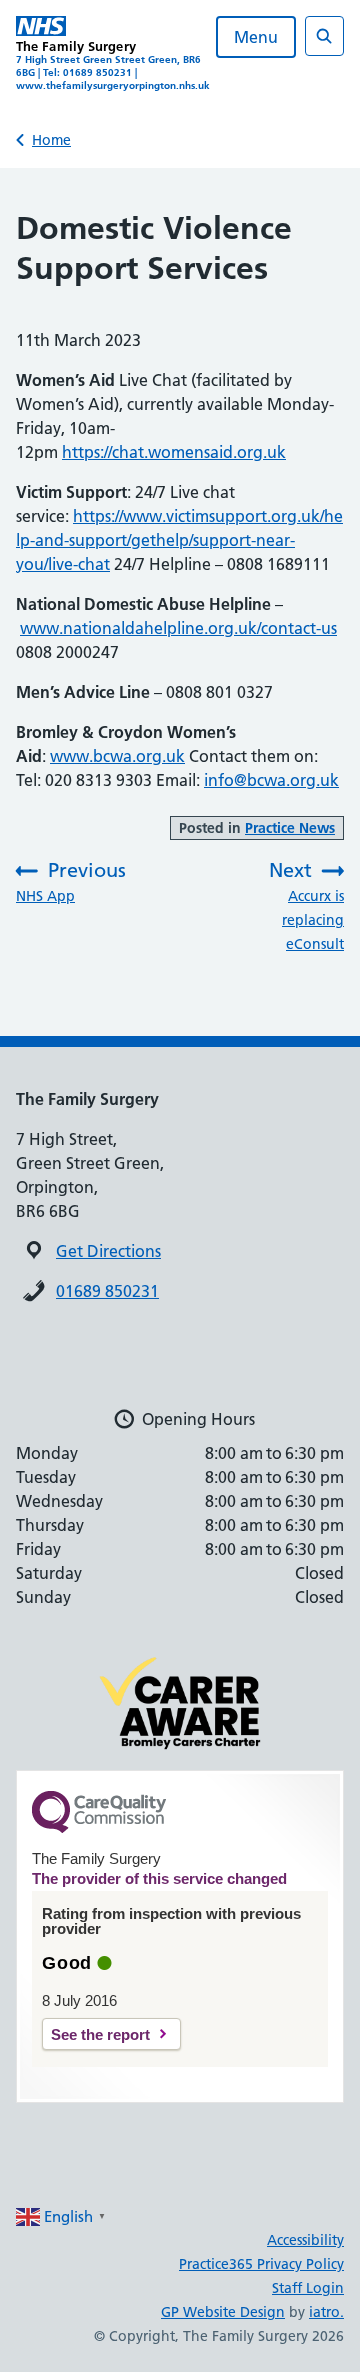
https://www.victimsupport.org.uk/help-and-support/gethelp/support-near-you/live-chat (179, 540)
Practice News (290, 828)
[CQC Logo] (99, 1828)
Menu (256, 37)
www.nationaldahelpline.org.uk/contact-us (178, 628)
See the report (100, 2034)
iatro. (326, 2312)
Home (51, 140)
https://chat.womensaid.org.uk (174, 452)
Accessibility (305, 2240)
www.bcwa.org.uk (117, 756)
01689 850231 (107, 1291)
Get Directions (108, 1251)
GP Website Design (223, 2312)
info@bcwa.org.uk (271, 780)
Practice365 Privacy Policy (261, 2264)
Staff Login (308, 2288)
